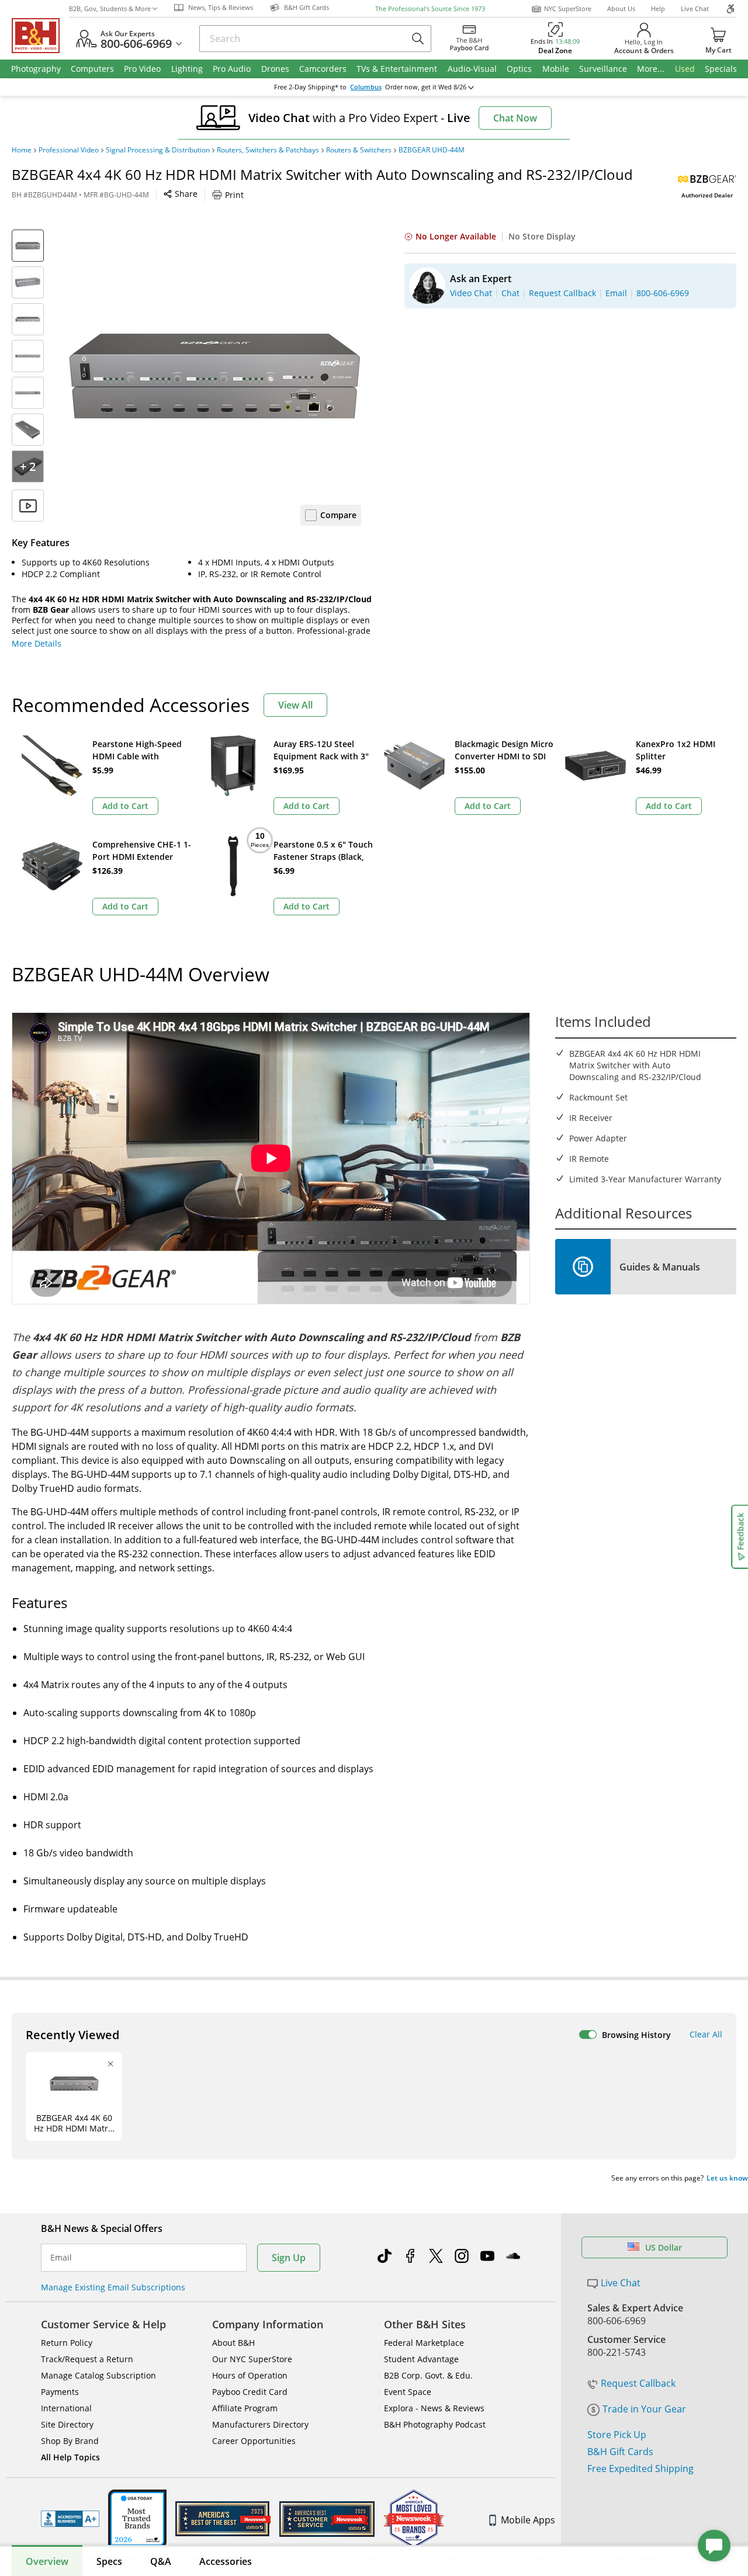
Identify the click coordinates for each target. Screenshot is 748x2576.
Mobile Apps (528, 2520)
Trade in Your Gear (644, 2409)
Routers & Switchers (359, 150)
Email (61, 2258)
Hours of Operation (250, 2375)
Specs (109, 2561)
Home (22, 150)
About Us (621, 8)
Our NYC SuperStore (252, 2359)
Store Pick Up (617, 2435)
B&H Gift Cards (620, 2452)
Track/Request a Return (87, 2359)
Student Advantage (421, 2359)
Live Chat (695, 8)
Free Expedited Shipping (640, 2469)
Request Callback (638, 2383)
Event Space (408, 2392)
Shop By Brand (70, 2441)
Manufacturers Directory (260, 2424)
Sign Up (289, 2258)
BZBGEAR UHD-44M (432, 150)
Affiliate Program (245, 2408)
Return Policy (67, 2343)
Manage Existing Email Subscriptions (113, 2287)
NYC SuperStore (568, 8)
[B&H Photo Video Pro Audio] (40, 36)
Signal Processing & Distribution (158, 150)
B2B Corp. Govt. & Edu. (428, 2375)
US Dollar (664, 2247)
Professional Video (69, 150)
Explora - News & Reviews (434, 2408)
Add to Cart (125, 806)
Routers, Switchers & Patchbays (268, 150)
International (66, 2408)
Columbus (366, 87)
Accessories (226, 2561)
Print (234, 195)
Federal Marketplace (424, 2343)
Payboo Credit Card (250, 2392)
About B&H (233, 2343)
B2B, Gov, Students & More (110, 8)
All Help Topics (70, 2457)
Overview (47, 2561)
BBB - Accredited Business (70, 2519)
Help (658, 8)
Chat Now (515, 118)
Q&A (161, 2561)
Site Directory (67, 2424)
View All (295, 705)
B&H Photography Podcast (435, 2424)
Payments (60, 2392)
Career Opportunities (254, 2441)
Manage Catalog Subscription (98, 2375)
